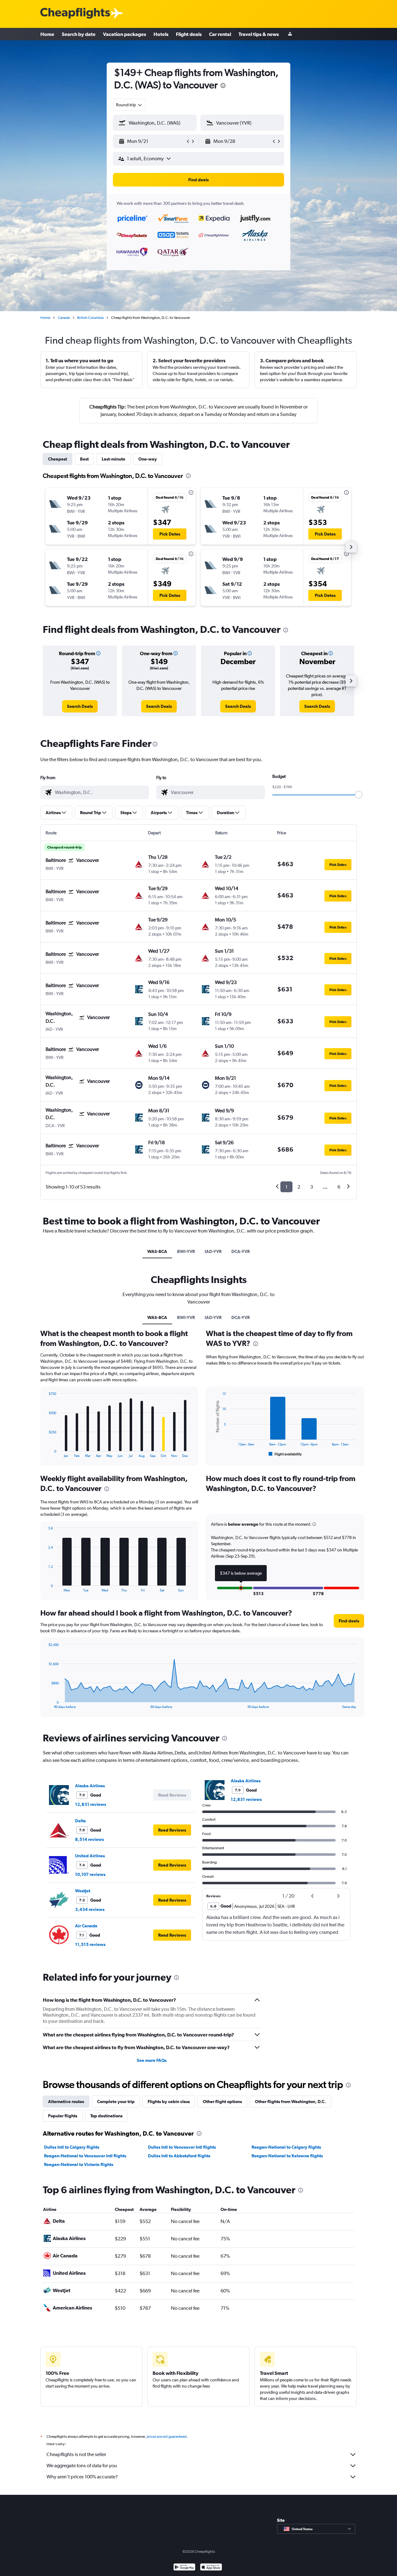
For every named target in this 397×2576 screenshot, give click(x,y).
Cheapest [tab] (58, 459)
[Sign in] (290, 34)
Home (47, 34)
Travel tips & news (259, 34)
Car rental (220, 34)
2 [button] (299, 1187)
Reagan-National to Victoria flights (79, 2164)
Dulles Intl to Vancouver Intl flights (182, 2147)
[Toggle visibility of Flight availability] (285, 1454)
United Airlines (90, 1856)
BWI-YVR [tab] (186, 1251)
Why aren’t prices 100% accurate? (82, 2477)
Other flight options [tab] (222, 2102)
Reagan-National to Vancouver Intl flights (85, 2156)
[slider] (359, 795)
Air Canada (86, 1926)
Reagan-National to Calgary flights (286, 2147)
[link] (80, 706)
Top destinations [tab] (106, 2116)
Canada (64, 318)
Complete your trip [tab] (116, 2102)
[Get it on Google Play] (184, 2568)
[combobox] (129, 105)
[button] (223, 86)
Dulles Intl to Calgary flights (72, 2147)
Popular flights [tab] (63, 2116)
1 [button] (286, 1187)
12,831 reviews (91, 1804)
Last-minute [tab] (114, 459)
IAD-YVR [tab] (213, 1251)
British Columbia (90, 318)
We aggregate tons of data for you (82, 2466)
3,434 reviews (90, 1909)
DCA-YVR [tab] (241, 1251)
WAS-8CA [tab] (157, 1251)
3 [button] (312, 1187)
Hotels (161, 34)
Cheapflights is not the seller (76, 2454)
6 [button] (339, 1187)
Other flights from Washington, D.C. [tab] (290, 2102)
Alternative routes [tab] (66, 2102)
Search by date (79, 34)
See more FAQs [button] (152, 2060)
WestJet (83, 1891)
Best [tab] (84, 459)
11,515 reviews (90, 1944)
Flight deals (189, 34)
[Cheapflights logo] (75, 13)
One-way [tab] (148, 459)
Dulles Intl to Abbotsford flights (179, 2156)
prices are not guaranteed (167, 2437)
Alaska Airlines (90, 1786)
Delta (80, 1821)
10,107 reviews (90, 1874)
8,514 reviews (89, 1839)
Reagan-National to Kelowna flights (287, 2156)
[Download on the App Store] (211, 2568)
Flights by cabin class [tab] (169, 2102)
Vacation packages (125, 34)
